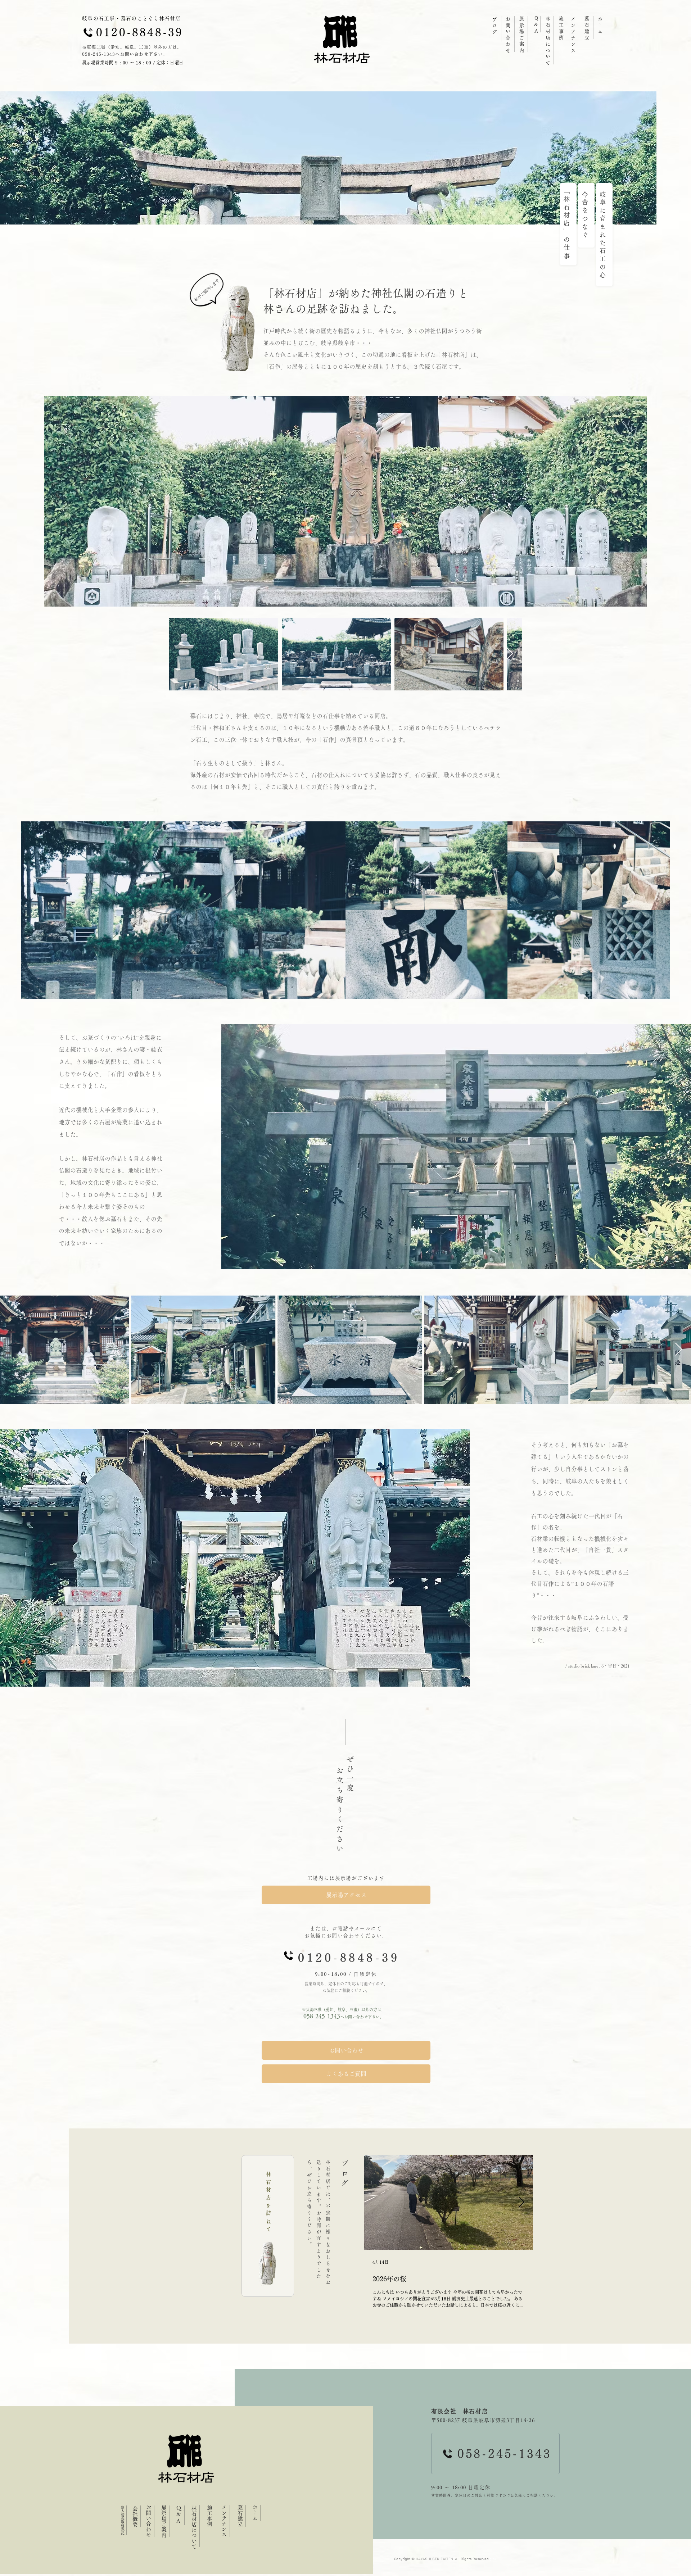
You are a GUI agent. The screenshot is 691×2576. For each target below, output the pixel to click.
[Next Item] (509, 654)
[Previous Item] (182, 654)
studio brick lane (583, 1666)
